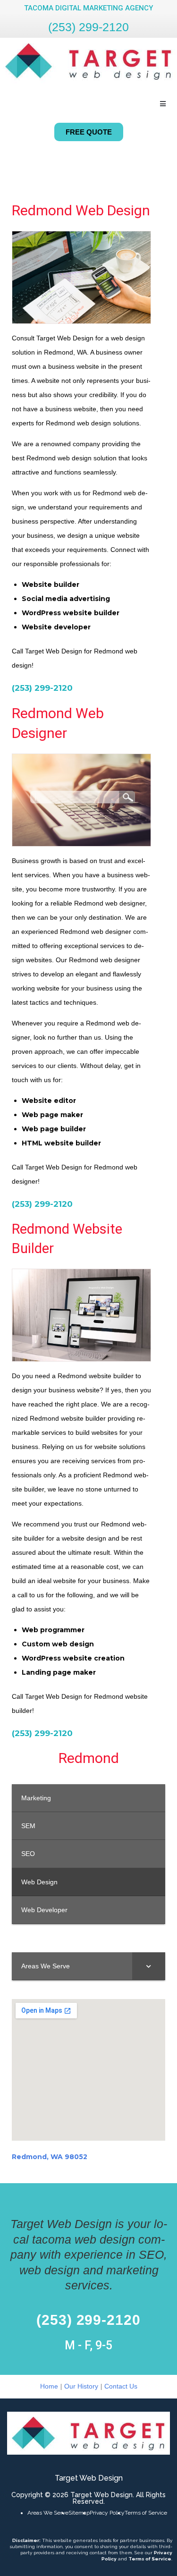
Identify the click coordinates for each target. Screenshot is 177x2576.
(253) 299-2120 (88, 27)
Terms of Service (146, 2513)
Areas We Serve (48, 2513)
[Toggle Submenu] (149, 1966)
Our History (81, 2386)
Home (49, 2386)
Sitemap (79, 2513)
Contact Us (121, 2386)
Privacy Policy (107, 2513)
